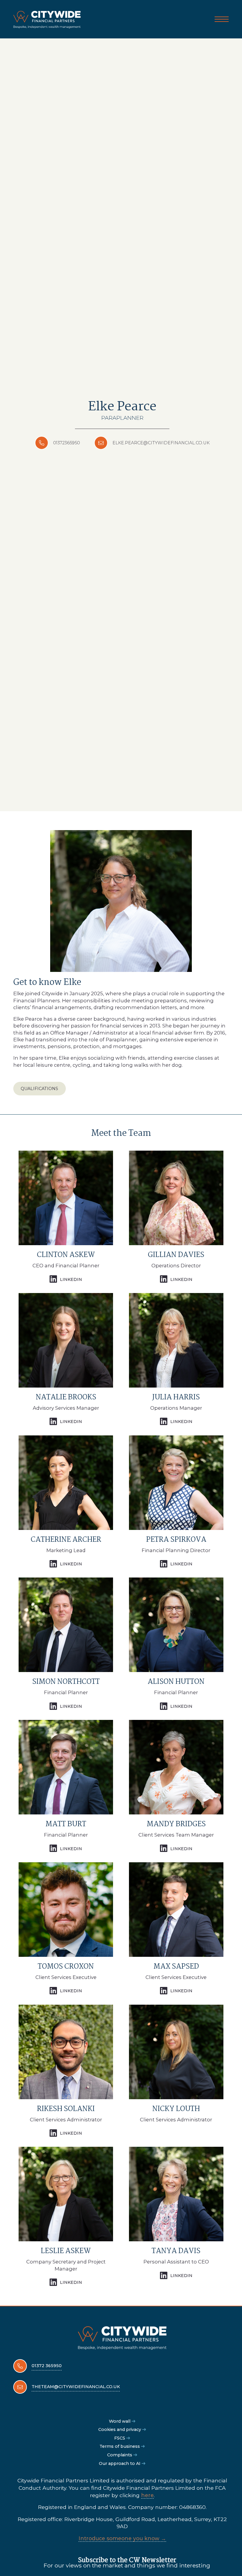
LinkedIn (71, 1279)
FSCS (120, 2438)
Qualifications (39, 1089)
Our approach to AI (120, 2463)
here (147, 2495)
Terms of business (120, 2446)
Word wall (120, 2421)
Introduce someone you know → (122, 2538)
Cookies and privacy (120, 2429)
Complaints (120, 2455)
